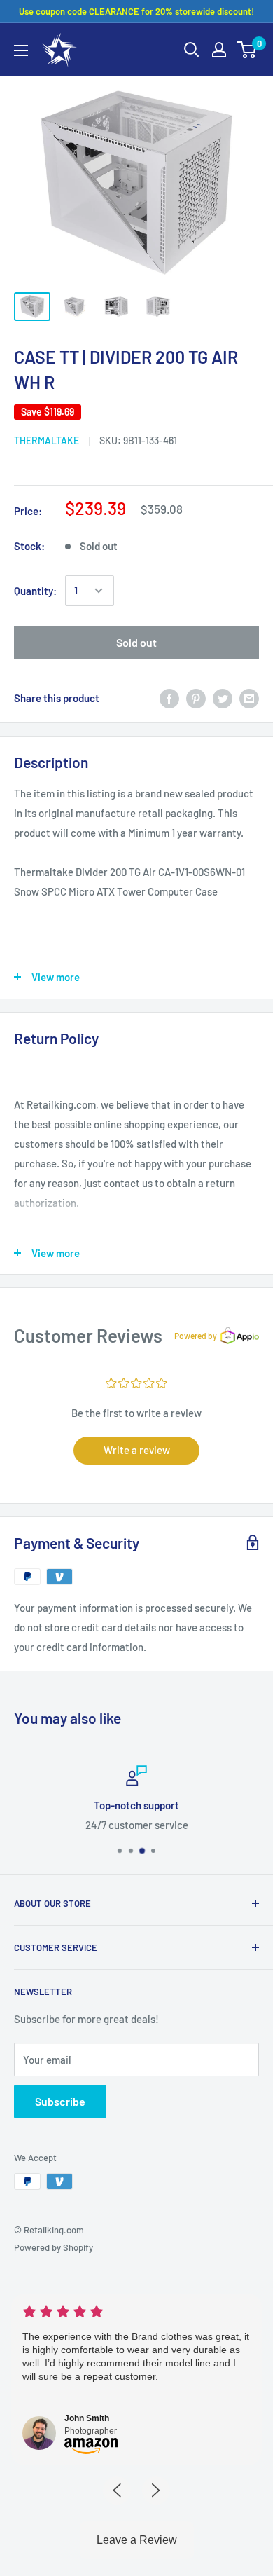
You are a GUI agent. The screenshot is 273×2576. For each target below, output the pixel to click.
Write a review (137, 1450)
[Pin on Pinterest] (196, 698)
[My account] (219, 50)
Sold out (136, 642)
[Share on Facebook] (169, 698)
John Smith (87, 2418)
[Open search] (192, 50)
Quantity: (35, 591)
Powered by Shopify (54, 2247)
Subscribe (60, 2101)
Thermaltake (47, 440)
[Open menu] (21, 50)
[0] (247, 50)
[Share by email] (249, 698)
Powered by (196, 1336)
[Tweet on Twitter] (223, 698)
